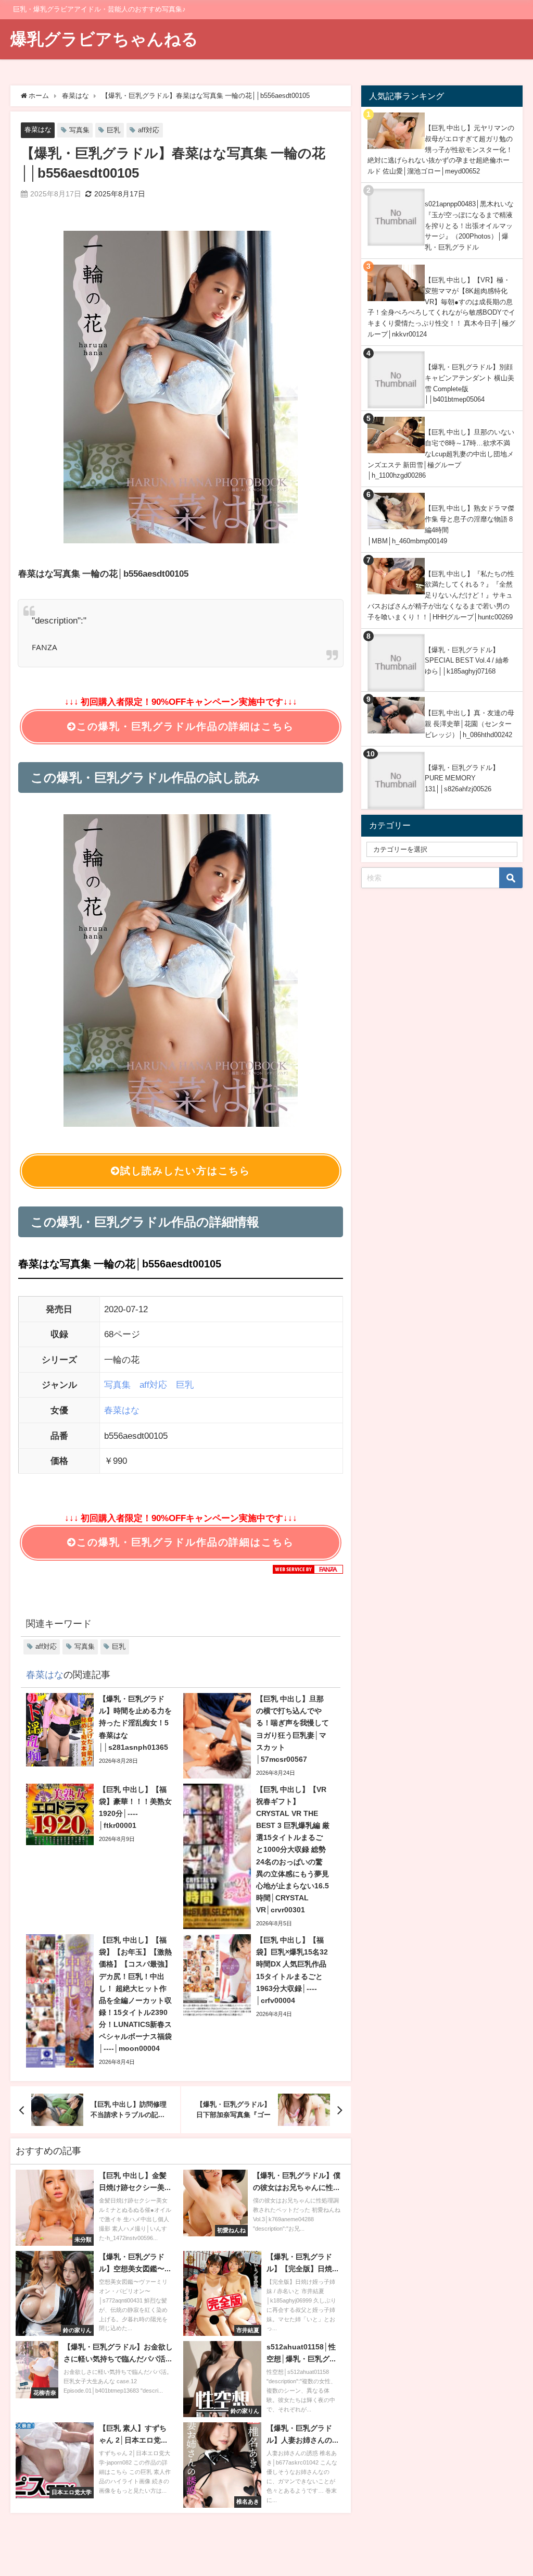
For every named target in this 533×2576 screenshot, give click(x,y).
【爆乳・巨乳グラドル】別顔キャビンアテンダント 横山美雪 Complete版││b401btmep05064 (469, 383)
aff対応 (149, 130)
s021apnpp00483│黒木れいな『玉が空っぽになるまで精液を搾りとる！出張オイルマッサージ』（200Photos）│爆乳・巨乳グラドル (469, 226)
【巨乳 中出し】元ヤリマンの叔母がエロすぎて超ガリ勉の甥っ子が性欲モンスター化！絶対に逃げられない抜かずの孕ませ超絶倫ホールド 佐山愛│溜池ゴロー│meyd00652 (441, 150)
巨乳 (113, 130)
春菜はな (38, 129)
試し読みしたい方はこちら (185, 1171)
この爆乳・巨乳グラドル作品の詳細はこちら (185, 726)
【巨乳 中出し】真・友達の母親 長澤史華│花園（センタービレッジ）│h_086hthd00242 (469, 724)
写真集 (79, 130)
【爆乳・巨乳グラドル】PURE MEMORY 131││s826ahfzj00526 (462, 778)
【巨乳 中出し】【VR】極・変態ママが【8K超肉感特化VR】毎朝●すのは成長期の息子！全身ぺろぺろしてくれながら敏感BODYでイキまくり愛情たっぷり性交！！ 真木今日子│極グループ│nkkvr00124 (441, 307)
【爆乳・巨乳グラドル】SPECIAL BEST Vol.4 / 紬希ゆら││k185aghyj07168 (467, 661)
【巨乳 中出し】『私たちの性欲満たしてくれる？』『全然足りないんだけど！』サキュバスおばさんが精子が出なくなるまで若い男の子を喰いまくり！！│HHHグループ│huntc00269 (441, 595)
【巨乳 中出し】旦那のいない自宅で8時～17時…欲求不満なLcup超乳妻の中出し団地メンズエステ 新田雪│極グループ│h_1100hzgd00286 (441, 454)
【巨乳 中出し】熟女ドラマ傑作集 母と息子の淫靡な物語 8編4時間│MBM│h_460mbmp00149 (441, 524)
